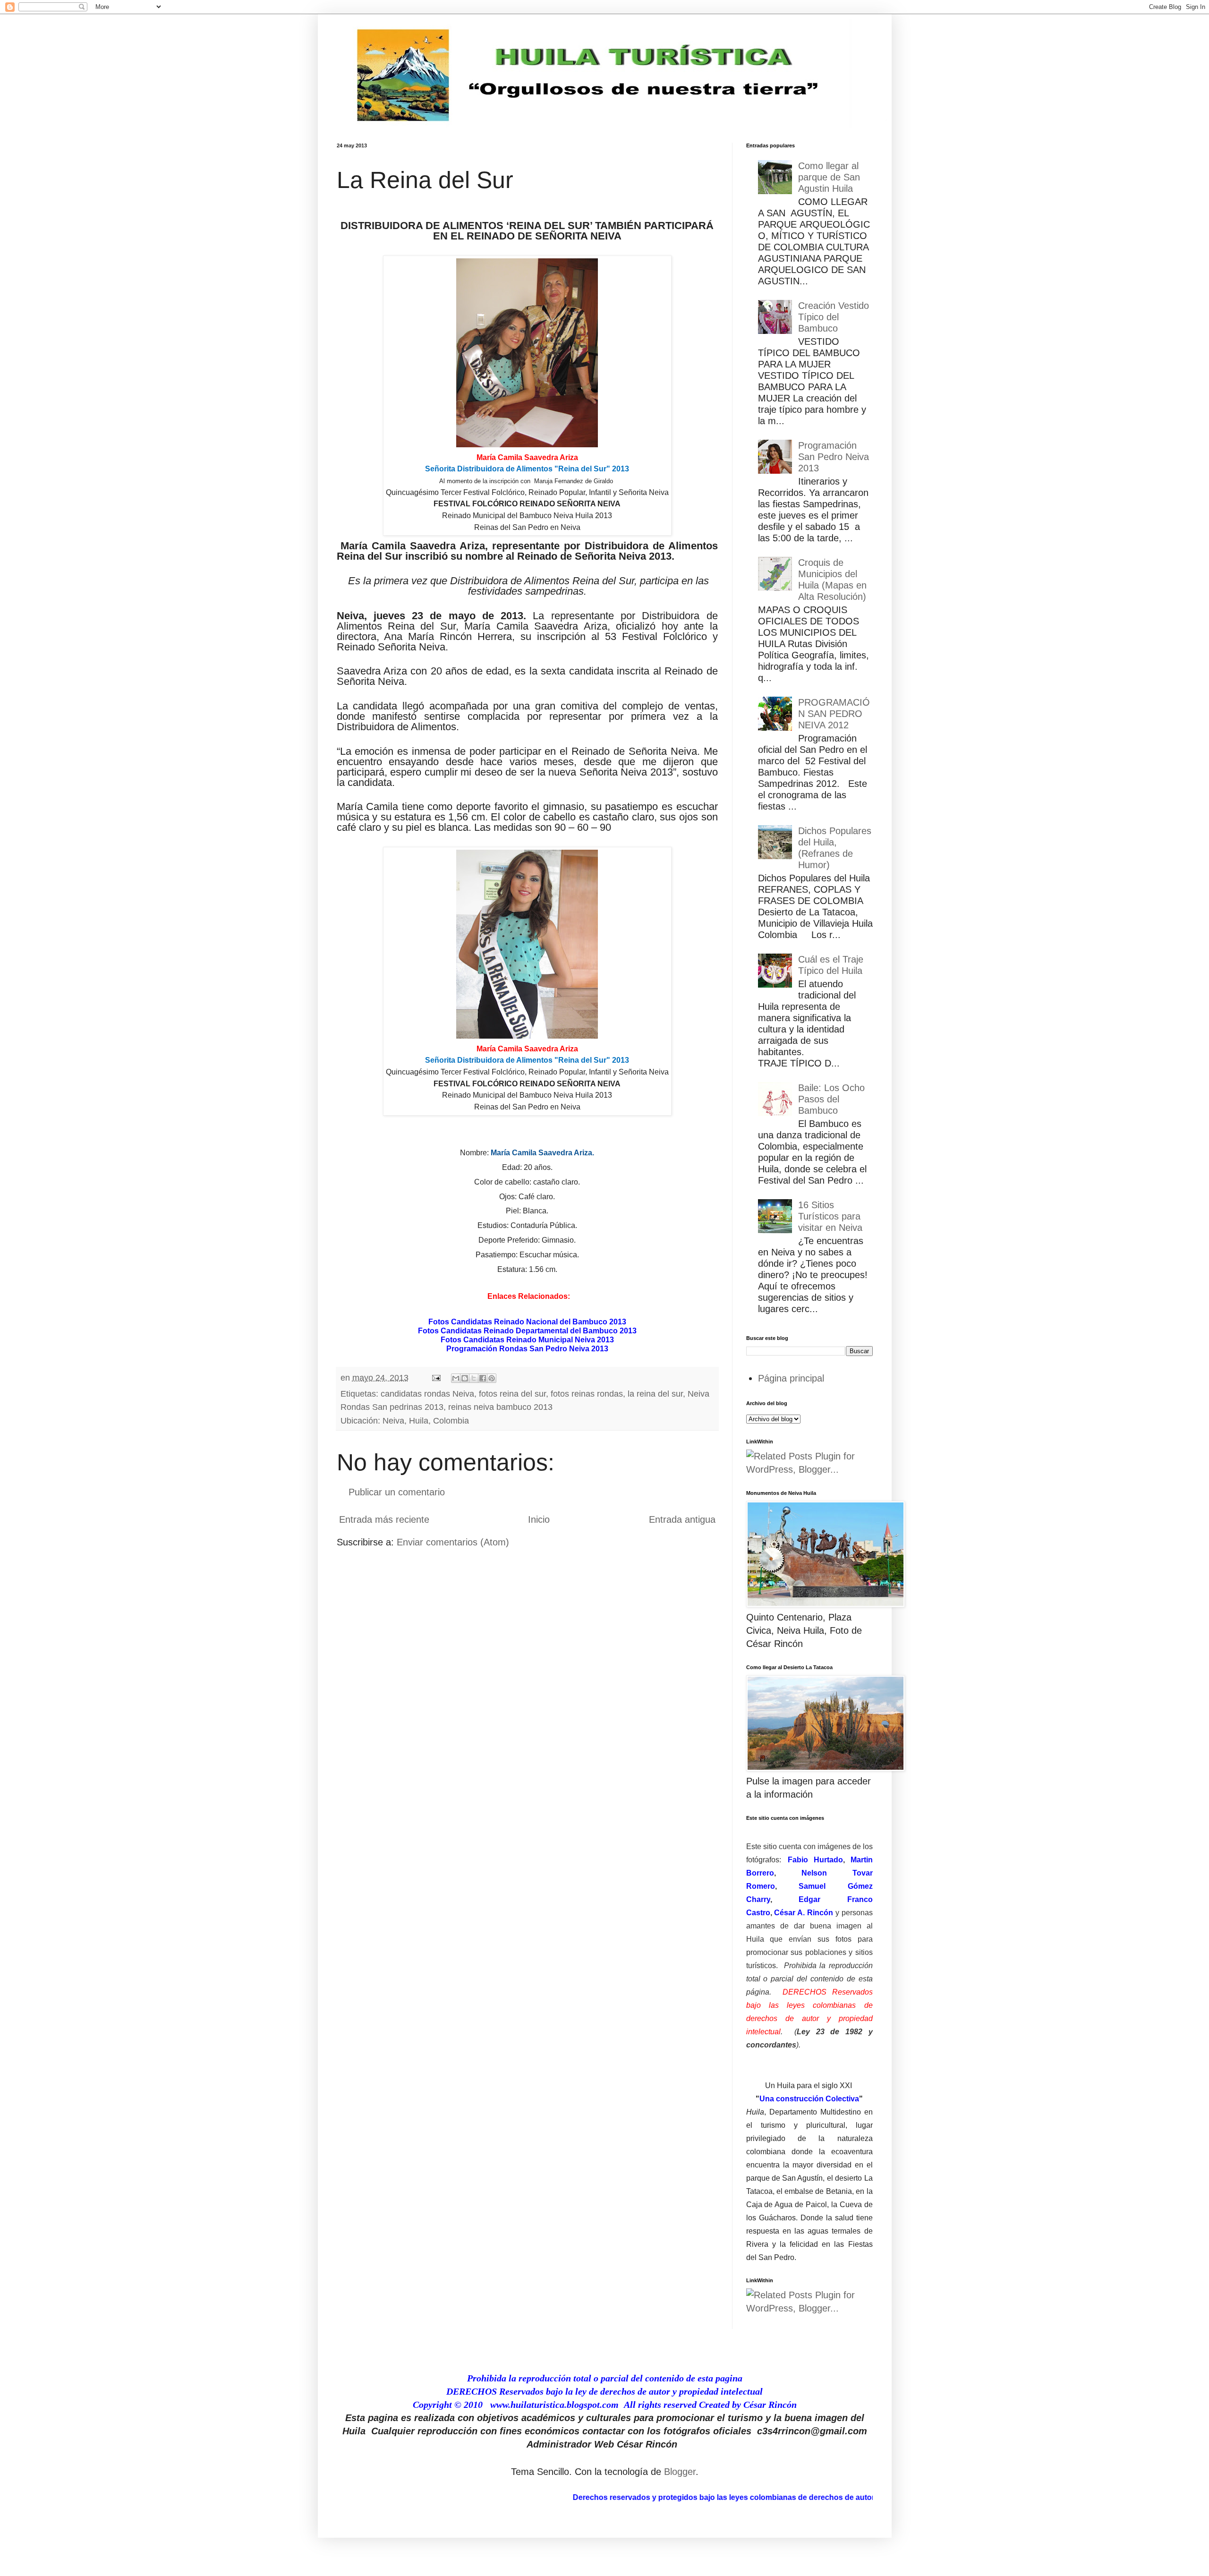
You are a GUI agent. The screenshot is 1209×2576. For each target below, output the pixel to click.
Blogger (680, 2472)
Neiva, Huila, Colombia (426, 1421)
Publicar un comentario (397, 1492)
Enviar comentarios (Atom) (453, 1542)
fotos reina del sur (512, 1394)
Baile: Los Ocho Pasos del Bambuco (831, 1099)
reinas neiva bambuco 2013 (500, 1407)
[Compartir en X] (474, 1378)
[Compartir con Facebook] (483, 1378)
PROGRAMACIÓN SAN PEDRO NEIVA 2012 (834, 714)
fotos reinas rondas (587, 1394)
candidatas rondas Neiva (427, 1394)
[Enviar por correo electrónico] (456, 1378)
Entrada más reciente (384, 1519)
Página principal (791, 1378)
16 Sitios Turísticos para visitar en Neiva (830, 1216)
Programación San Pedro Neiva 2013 (834, 457)
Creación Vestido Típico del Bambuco (834, 317)
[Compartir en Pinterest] (492, 1378)
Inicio (539, 1519)
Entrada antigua (682, 1519)
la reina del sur (655, 1394)
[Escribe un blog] (465, 1378)
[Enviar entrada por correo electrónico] (435, 1378)
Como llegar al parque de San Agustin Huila (829, 177)
